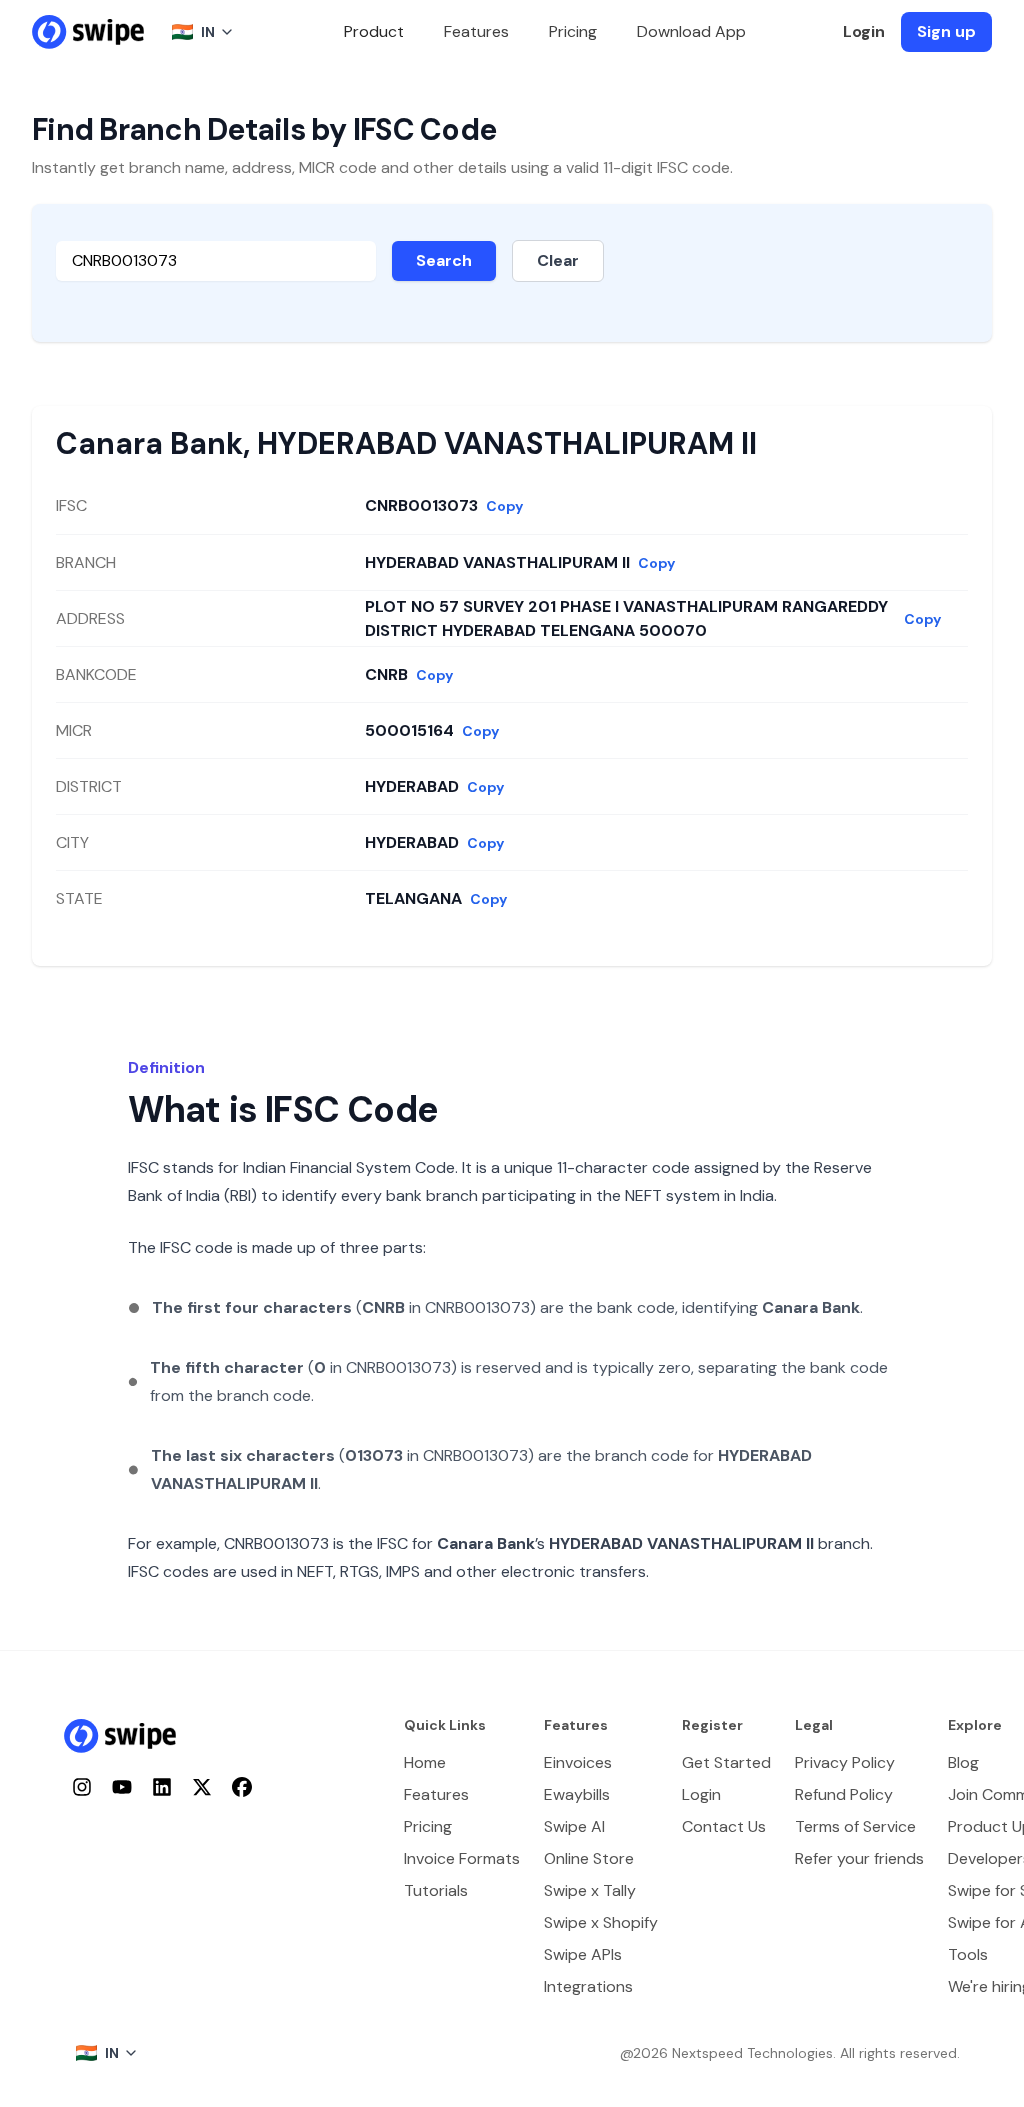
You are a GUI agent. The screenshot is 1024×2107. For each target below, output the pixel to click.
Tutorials (436, 1890)
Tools (968, 1954)
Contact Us (724, 1826)
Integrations (588, 1986)
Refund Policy (844, 1794)
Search (444, 260)
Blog (963, 1762)
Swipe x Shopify (601, 1922)
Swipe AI (574, 1826)
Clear (558, 260)
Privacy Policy (845, 1762)
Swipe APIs (583, 1954)
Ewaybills (577, 1794)
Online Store (589, 1858)
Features (476, 31)
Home (425, 1762)
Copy (504, 506)
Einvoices (578, 1762)
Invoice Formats (462, 1858)
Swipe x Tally (590, 1890)
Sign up (946, 31)
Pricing (573, 31)
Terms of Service (855, 1826)
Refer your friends (859, 1858)
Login (864, 31)
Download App (691, 31)
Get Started (726, 1762)
